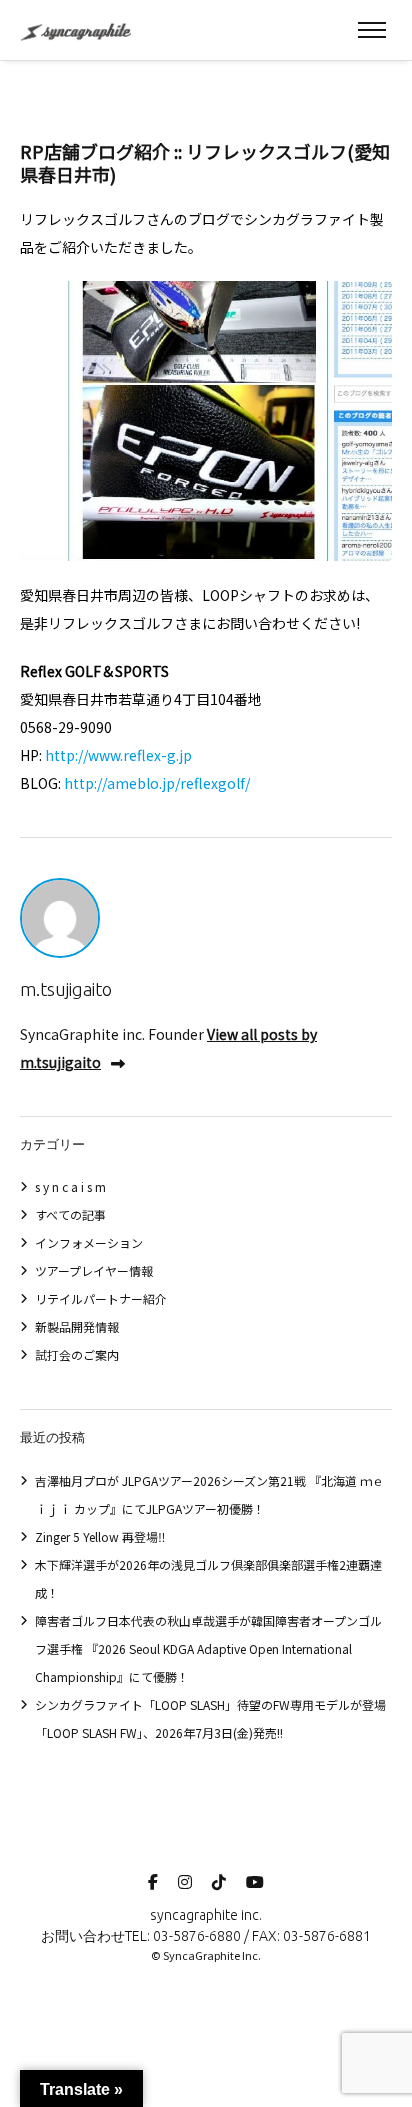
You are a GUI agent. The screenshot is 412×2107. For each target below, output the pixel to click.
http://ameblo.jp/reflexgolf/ (157, 783)
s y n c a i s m (70, 1186)
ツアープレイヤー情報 (94, 1270)
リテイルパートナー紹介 (101, 1298)
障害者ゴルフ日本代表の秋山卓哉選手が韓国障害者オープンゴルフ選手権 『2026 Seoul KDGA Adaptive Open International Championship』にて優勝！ (208, 1648)
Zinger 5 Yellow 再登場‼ (100, 1536)
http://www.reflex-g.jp (118, 755)
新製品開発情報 (77, 1326)
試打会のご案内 (77, 1354)
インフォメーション (89, 1242)
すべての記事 (70, 1214)
